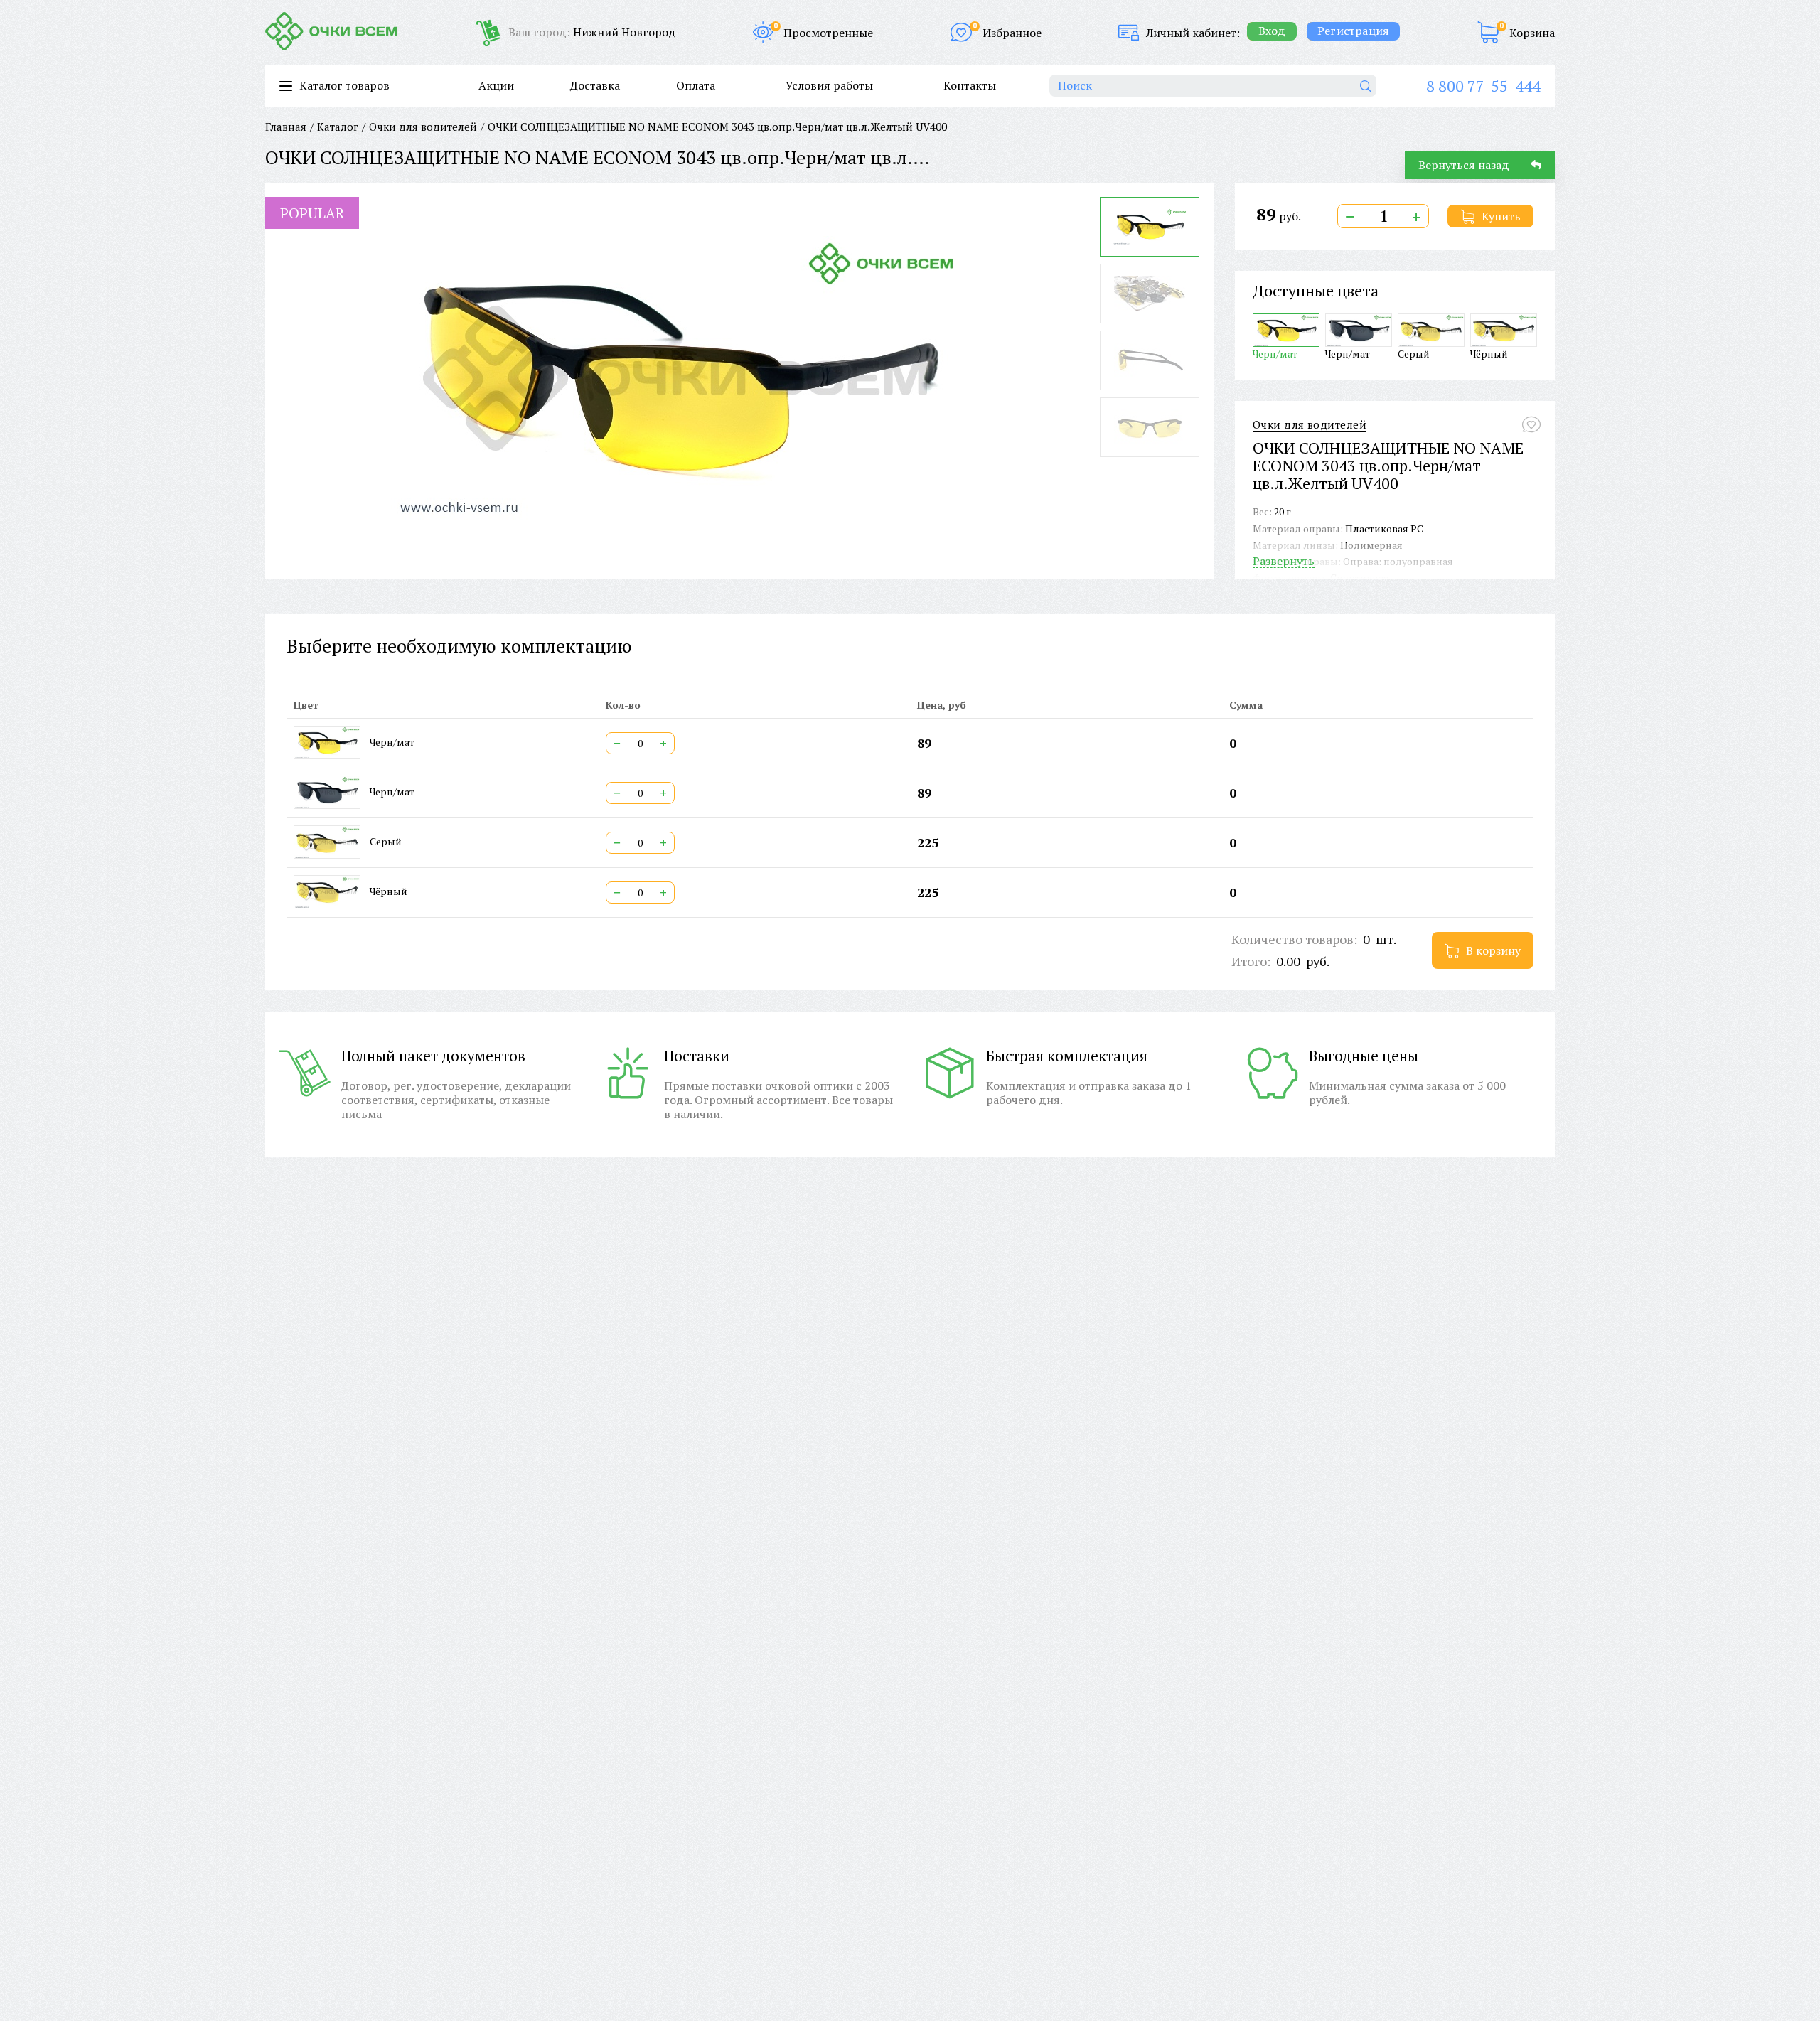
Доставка (595, 85)
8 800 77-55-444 (1483, 86)
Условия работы (829, 85)
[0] (1488, 32)
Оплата (696, 85)
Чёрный (1489, 353)
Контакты (970, 85)
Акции (496, 85)
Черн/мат (1275, 353)
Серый (1414, 353)
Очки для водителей (1310, 425)
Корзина (1532, 33)
